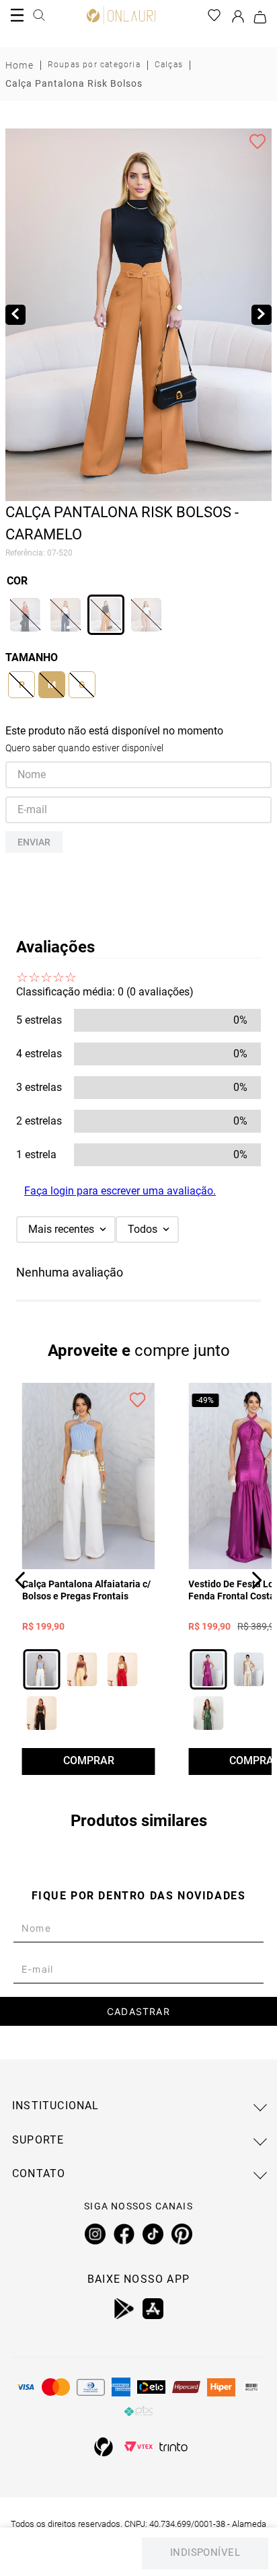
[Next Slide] (256, 1580)
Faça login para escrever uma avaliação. (120, 1191)
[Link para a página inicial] (19, 65)
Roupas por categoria (94, 65)
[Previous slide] (15, 315)
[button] (25, 615)
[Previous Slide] (21, 1580)
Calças (169, 65)
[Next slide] (262, 315)
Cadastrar (138, 2011)
